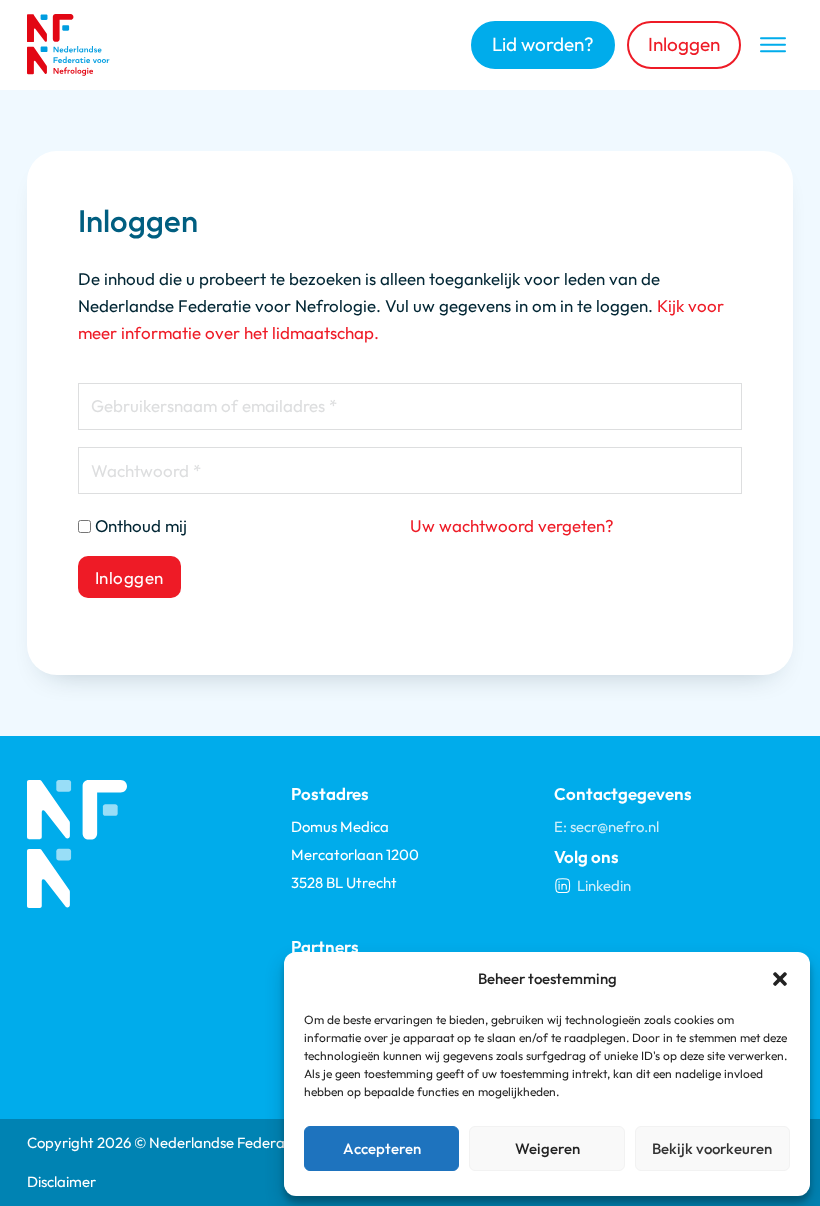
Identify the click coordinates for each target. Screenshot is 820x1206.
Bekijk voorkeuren (712, 1148)
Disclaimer (61, 1181)
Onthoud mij (141, 525)
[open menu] (773, 45)
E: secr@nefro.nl (606, 826)
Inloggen (684, 44)
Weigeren (547, 1148)
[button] (780, 979)
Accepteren (382, 1148)
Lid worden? (543, 44)
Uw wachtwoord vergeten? (512, 525)
